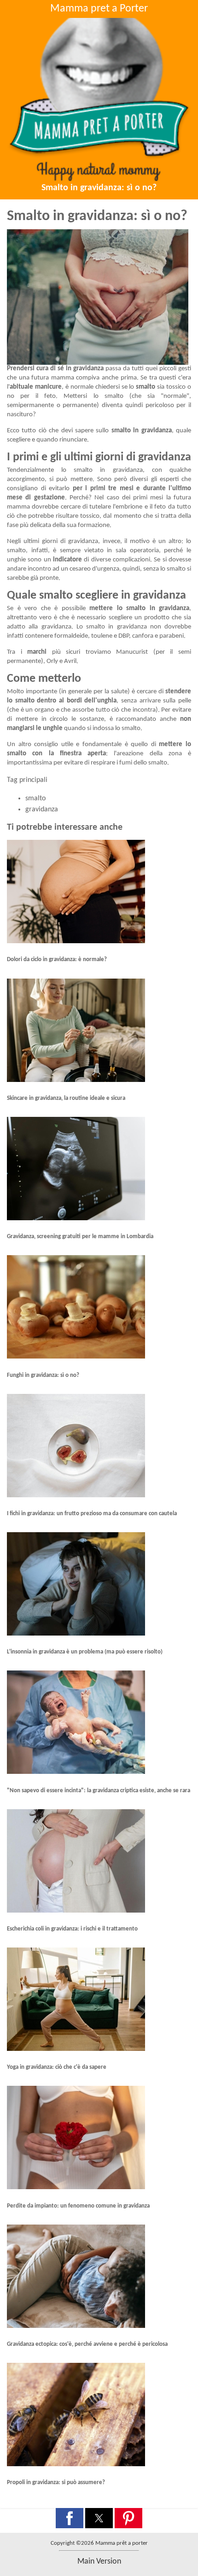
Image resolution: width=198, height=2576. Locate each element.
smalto (35, 798)
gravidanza (42, 810)
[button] (70, 2518)
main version (99, 2562)
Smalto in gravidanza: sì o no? (99, 188)
